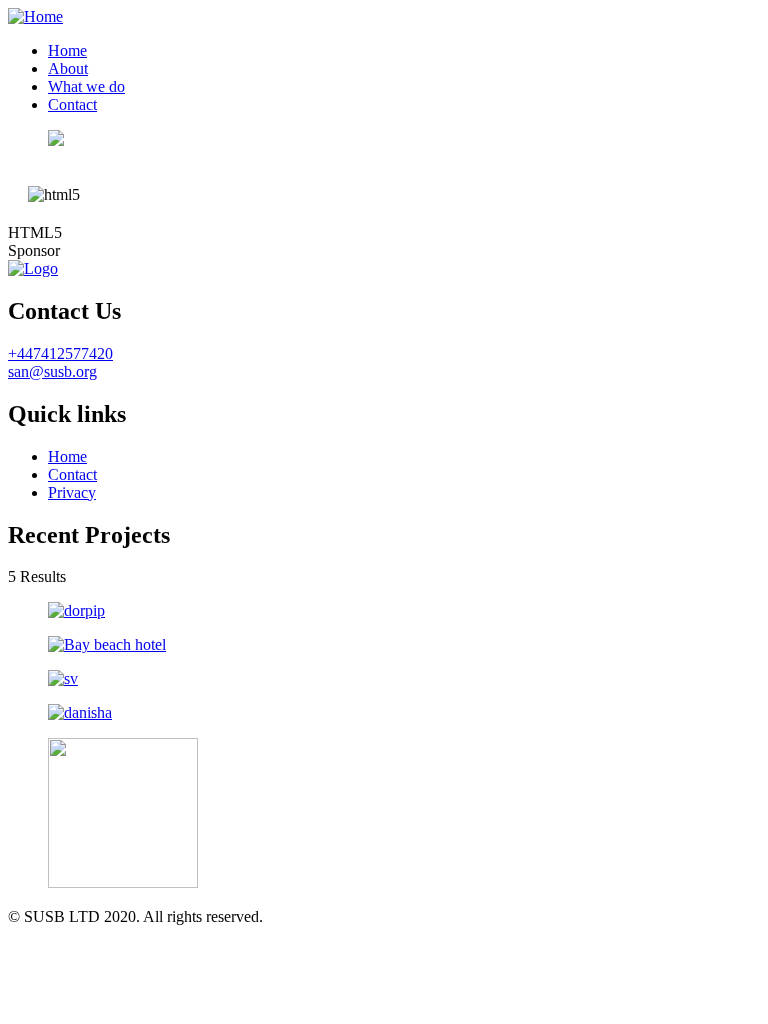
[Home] (35, 16)
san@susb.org (52, 371)
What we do (86, 86)
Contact (72, 104)
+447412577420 (60, 353)
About (68, 68)
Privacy (72, 492)
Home (67, 50)
